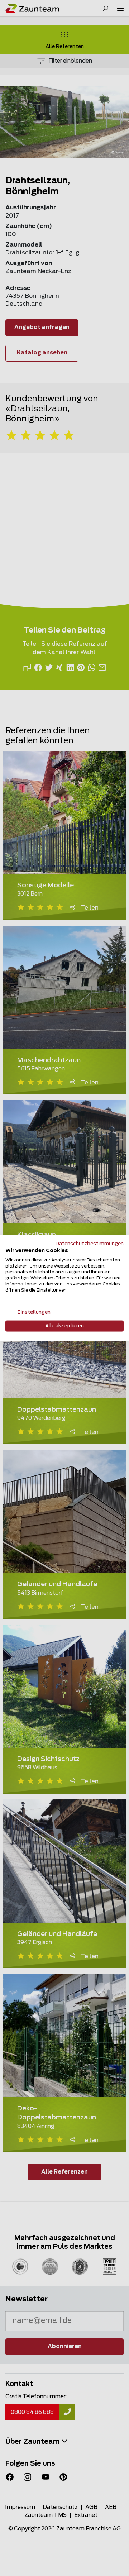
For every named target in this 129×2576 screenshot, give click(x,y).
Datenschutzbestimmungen (90, 1244)
